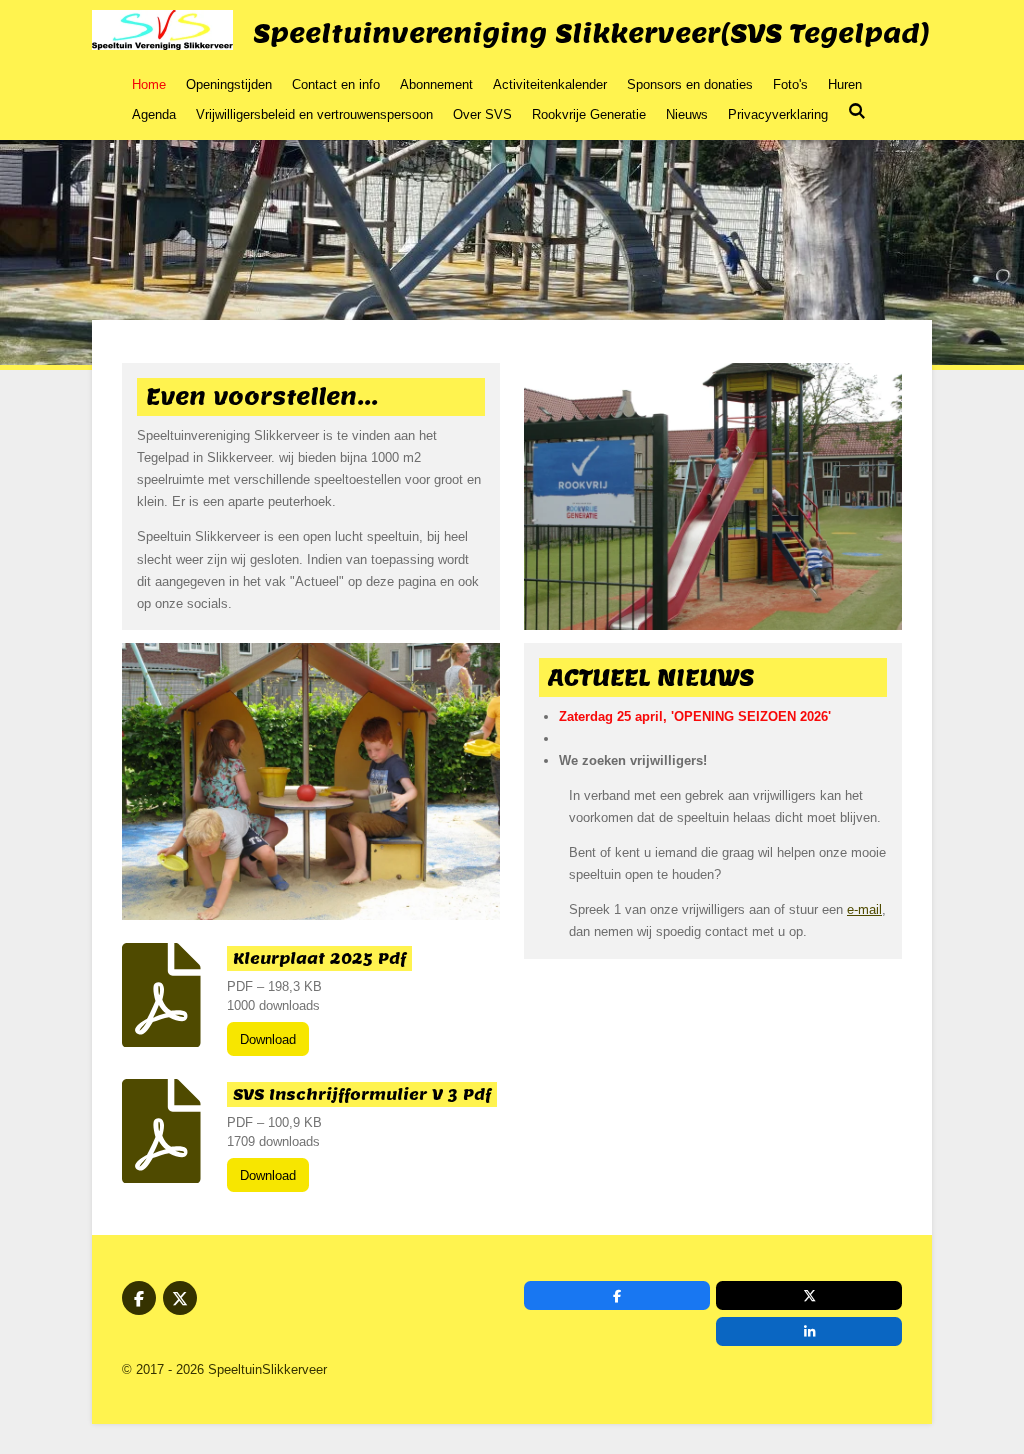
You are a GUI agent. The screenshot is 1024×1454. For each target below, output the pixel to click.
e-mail (864, 909)
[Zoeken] (857, 111)
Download (268, 1039)
